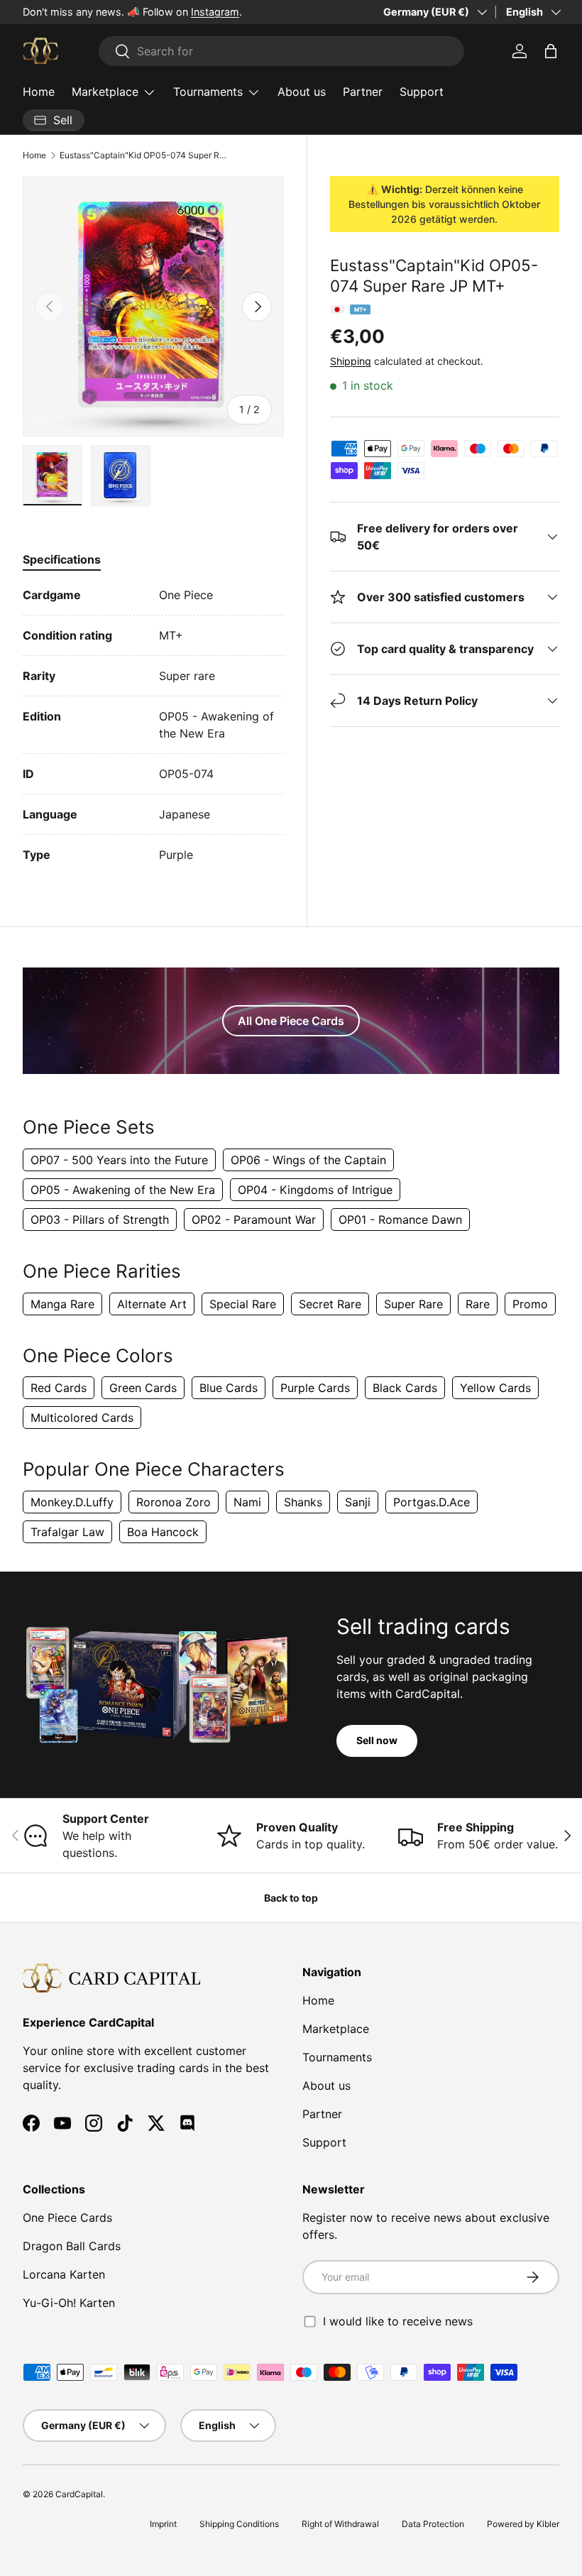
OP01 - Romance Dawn (400, 1220)
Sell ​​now (377, 1740)
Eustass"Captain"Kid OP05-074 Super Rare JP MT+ (145, 155)
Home (39, 92)
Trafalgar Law (67, 1532)
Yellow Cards (495, 1388)
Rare (478, 1304)
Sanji (358, 1502)
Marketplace (336, 2029)
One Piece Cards (67, 2218)
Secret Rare (330, 1304)
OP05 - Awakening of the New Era (123, 1190)
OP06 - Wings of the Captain (308, 1160)
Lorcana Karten (64, 2274)
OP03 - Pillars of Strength (100, 1220)
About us (302, 92)
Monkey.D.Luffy (72, 1502)
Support (422, 92)
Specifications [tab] (62, 559)
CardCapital (79, 2494)
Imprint (163, 2524)
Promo (530, 1304)
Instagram (215, 12)
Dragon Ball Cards (72, 2246)
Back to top (291, 1898)
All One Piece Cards (291, 1021)
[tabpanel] (153, 725)
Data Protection (433, 2524)
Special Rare (243, 1304)
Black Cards (405, 1388)
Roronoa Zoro (174, 1502)
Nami (247, 1502)
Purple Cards (315, 1388)
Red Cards (59, 1388)
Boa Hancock (163, 1532)
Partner (363, 92)
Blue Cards (229, 1388)
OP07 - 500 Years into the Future (119, 1160)
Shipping (351, 361)
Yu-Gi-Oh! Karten (69, 2303)
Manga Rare (62, 1304)
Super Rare (413, 1304)
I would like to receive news (398, 2321)
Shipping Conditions (239, 2524)
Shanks (303, 1502)
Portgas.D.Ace (432, 1502)
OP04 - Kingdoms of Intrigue (315, 1190)
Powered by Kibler (523, 2524)
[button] (551, 51)
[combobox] (281, 51)
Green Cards (143, 1388)
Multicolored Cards (82, 1418)
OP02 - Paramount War (254, 1220)
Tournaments (337, 2057)
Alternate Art (152, 1304)
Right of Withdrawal (340, 2524)
